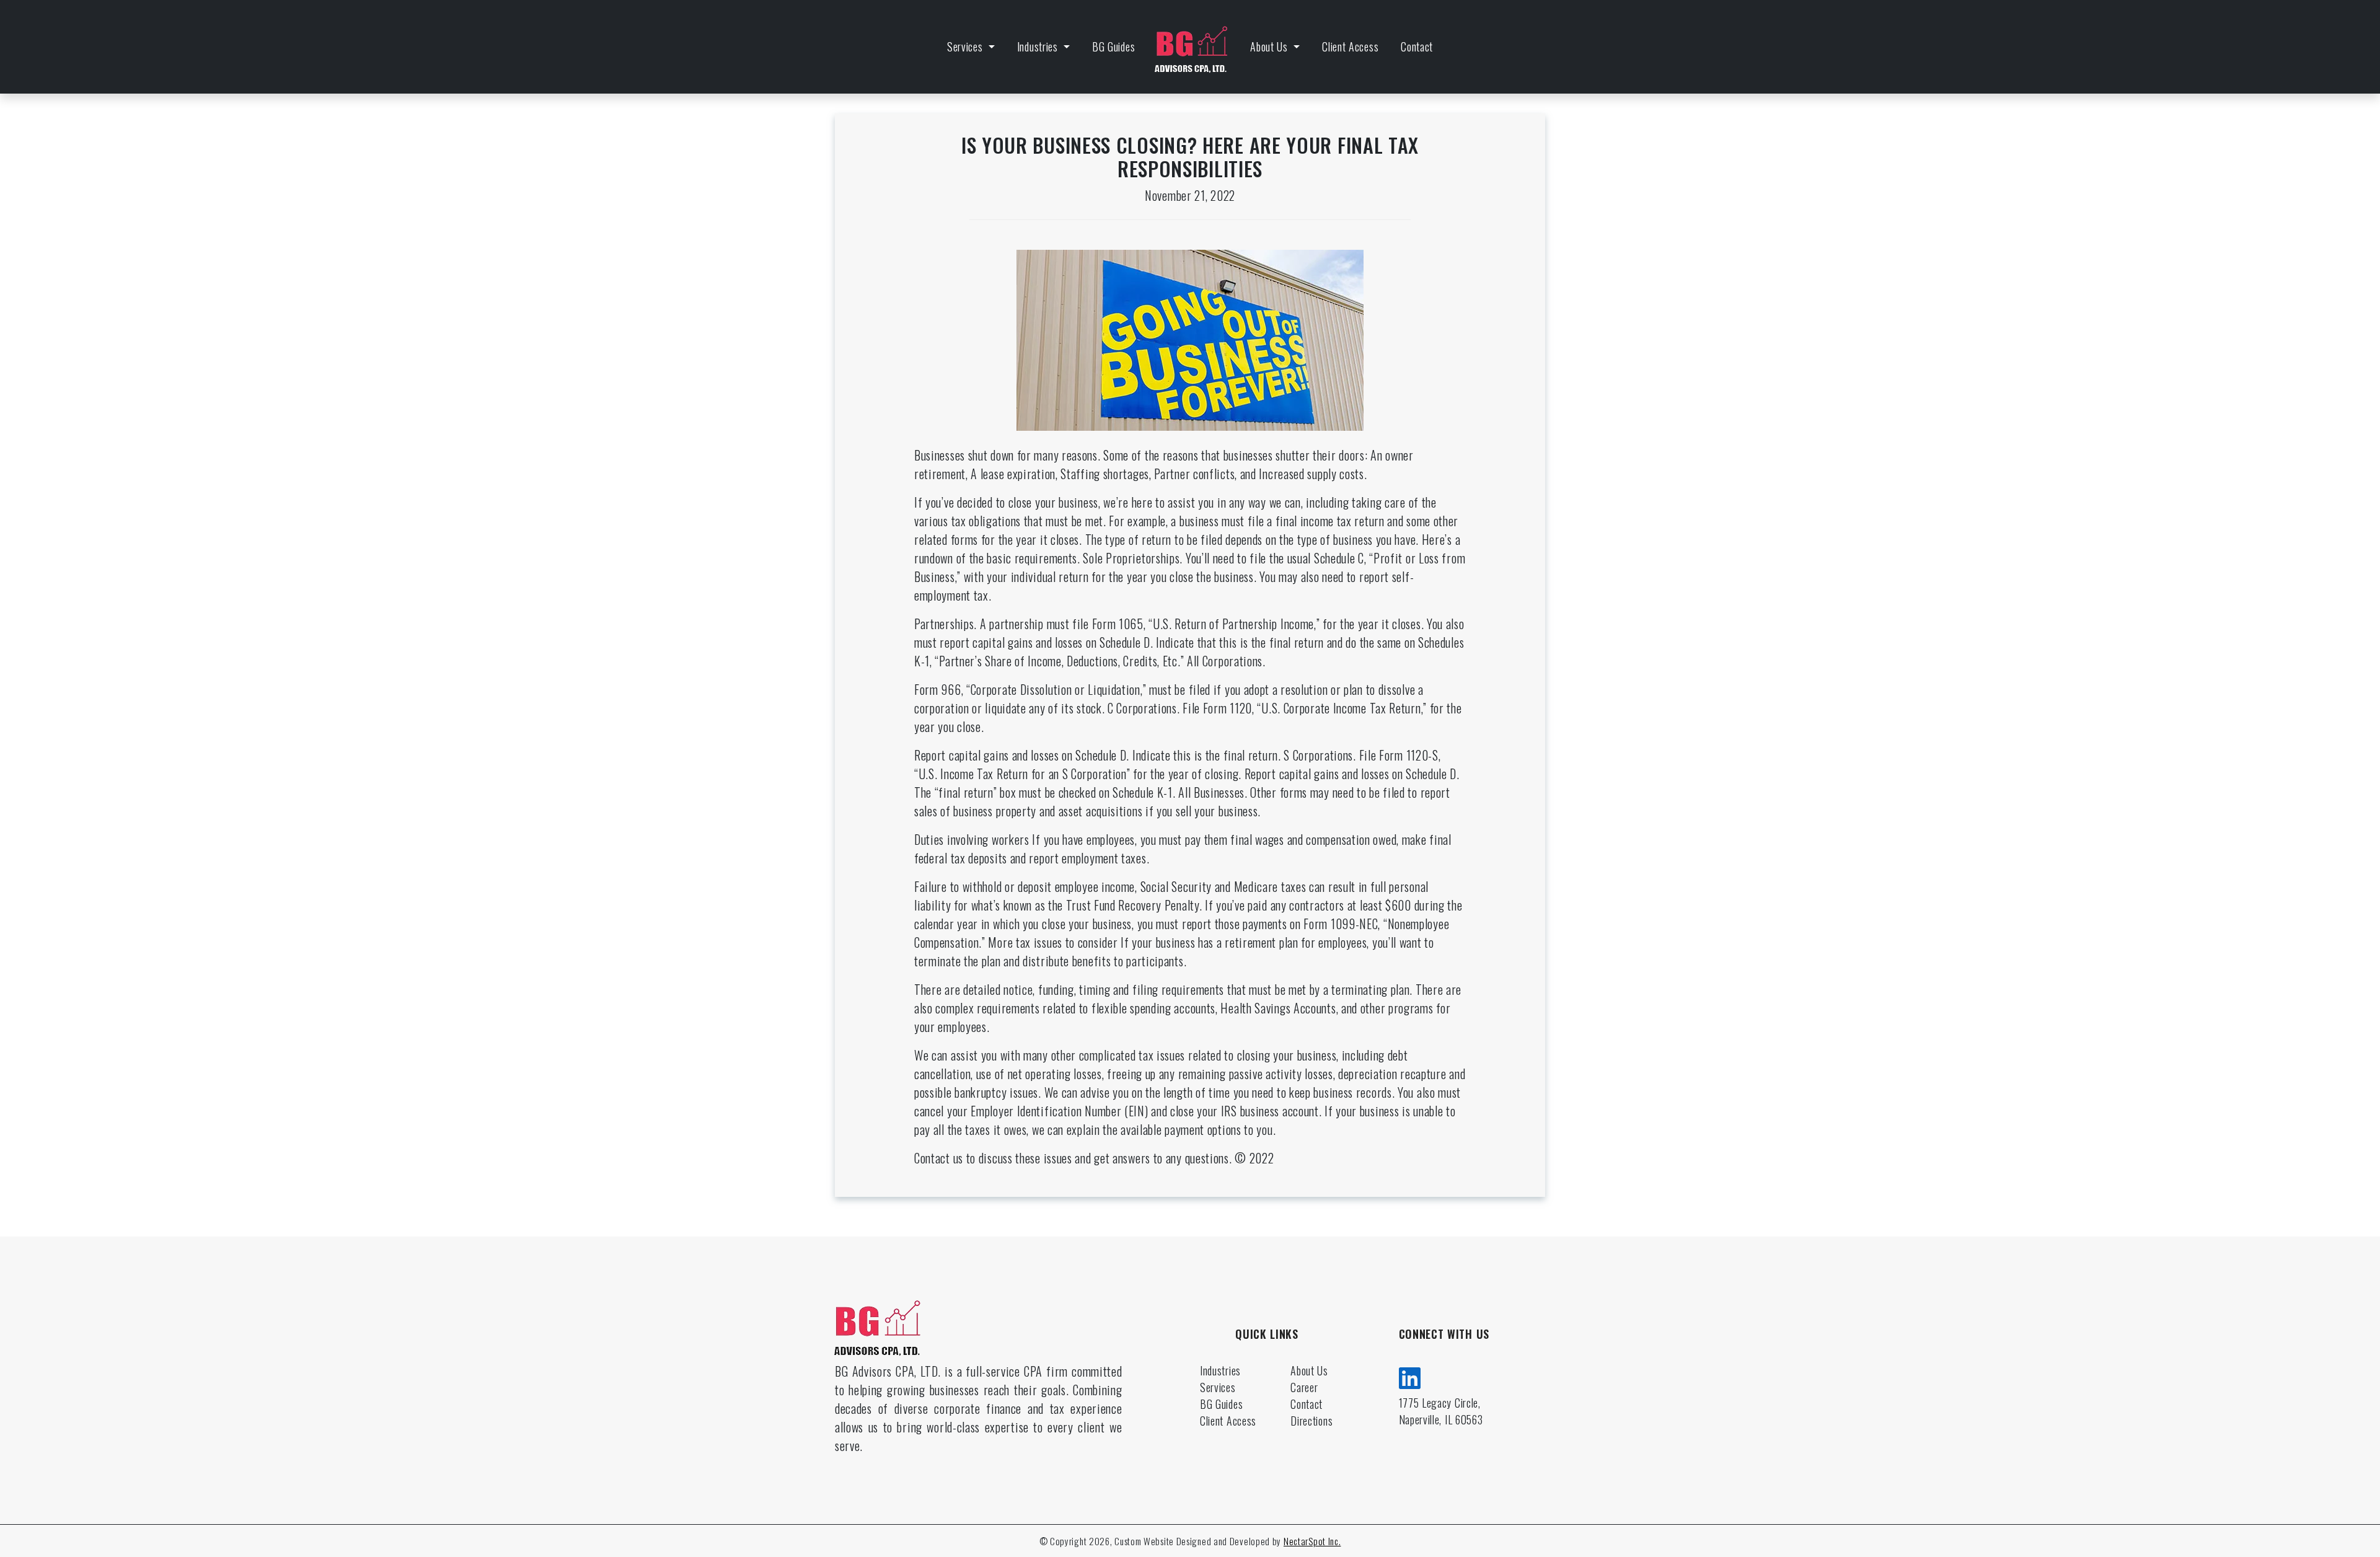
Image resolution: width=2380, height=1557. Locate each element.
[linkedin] (1410, 1376)
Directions (1311, 1421)
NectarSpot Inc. (1312, 1541)
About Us (1270, 46)
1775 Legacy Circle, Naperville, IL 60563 (1441, 1411)
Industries (1039, 46)
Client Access (1350, 46)
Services (966, 46)
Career (1304, 1387)
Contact (1417, 46)
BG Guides (1113, 46)
